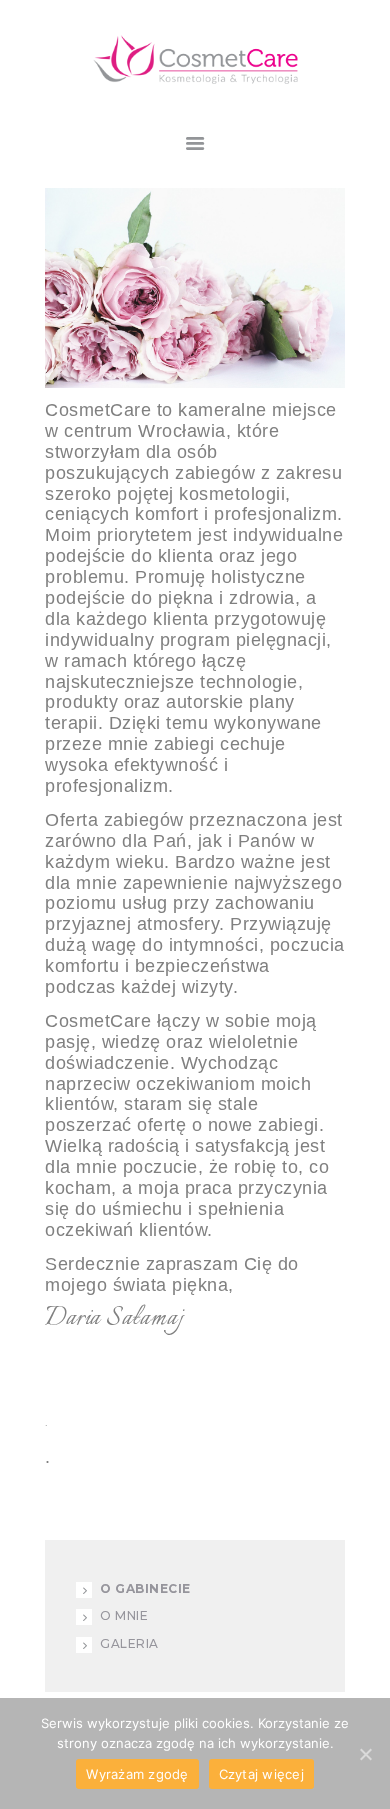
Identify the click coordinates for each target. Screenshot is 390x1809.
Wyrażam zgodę (137, 1774)
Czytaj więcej (261, 1774)
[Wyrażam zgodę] (365, 1754)
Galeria (129, 1643)
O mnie (124, 1615)
